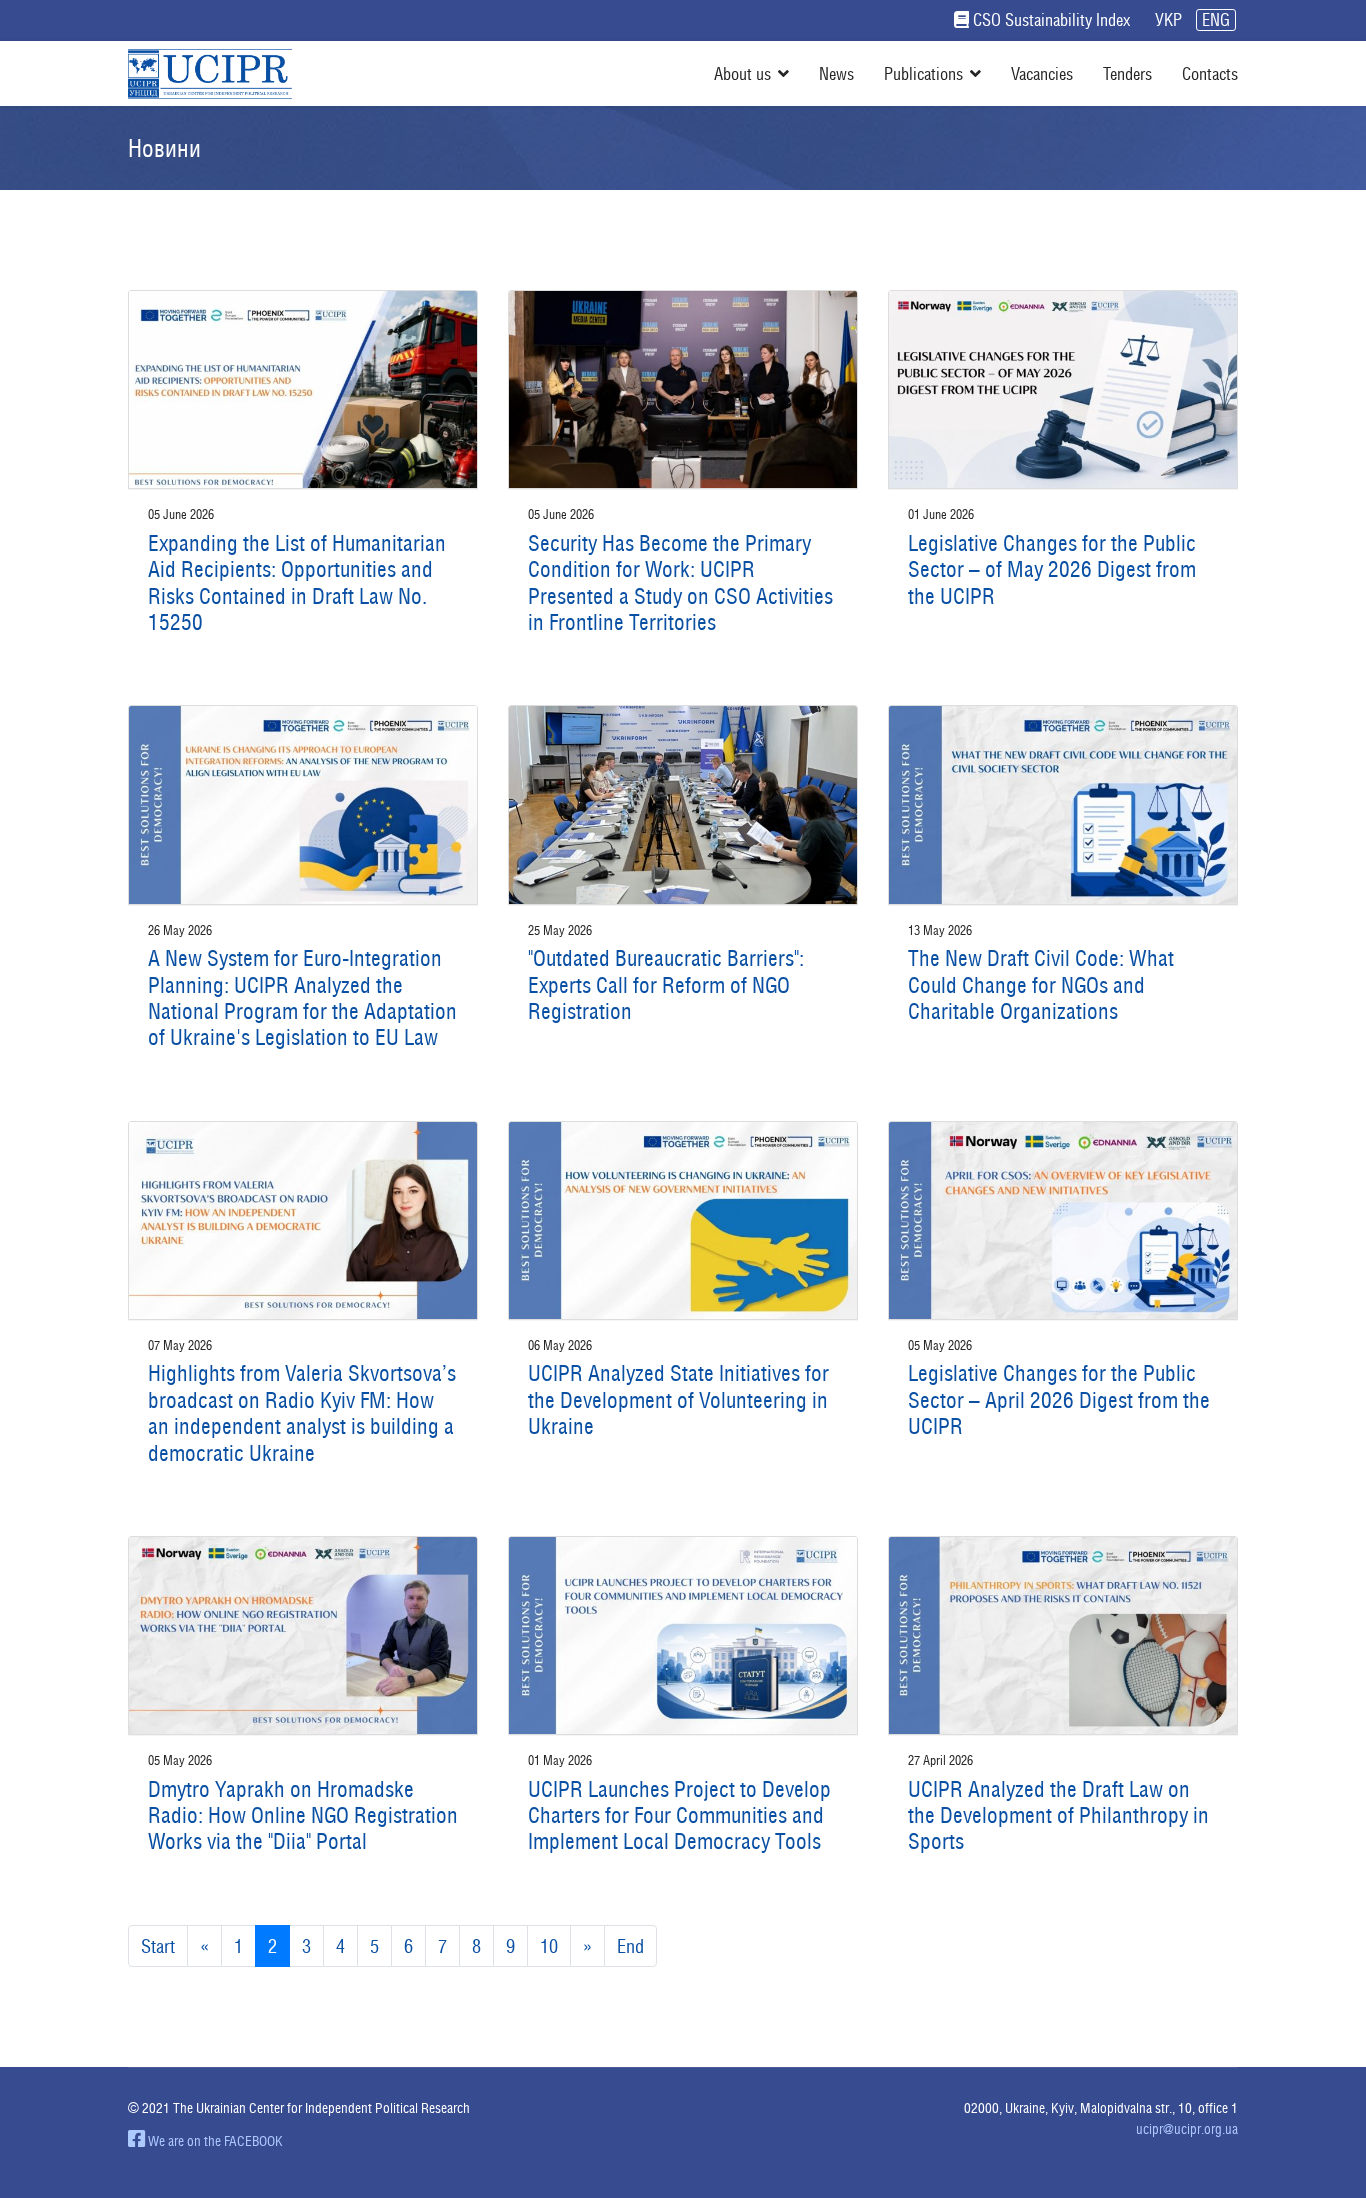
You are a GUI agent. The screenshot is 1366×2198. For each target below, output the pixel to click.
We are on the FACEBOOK (214, 2141)
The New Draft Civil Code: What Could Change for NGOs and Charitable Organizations (1041, 984)
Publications (923, 73)
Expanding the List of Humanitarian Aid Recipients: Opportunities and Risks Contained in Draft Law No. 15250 (297, 582)
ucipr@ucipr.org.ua (1187, 2129)
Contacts (1210, 73)
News (836, 73)
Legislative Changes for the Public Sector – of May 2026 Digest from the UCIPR (1052, 569)
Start (158, 1946)
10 (549, 1946)
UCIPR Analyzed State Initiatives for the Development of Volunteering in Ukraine (678, 1399)
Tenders (1127, 73)
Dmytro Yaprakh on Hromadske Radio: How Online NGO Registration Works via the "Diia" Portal (303, 1815)
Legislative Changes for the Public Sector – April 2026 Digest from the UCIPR (1059, 1399)
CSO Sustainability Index (1051, 20)
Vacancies (1042, 73)
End (630, 1946)
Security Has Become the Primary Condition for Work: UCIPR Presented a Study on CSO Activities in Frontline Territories (680, 582)
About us (742, 73)
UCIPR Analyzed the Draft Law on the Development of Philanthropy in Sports (1058, 1815)
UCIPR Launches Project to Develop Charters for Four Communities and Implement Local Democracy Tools (679, 1815)
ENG (1216, 20)
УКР (1168, 20)
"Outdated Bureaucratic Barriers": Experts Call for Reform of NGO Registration (666, 984)
